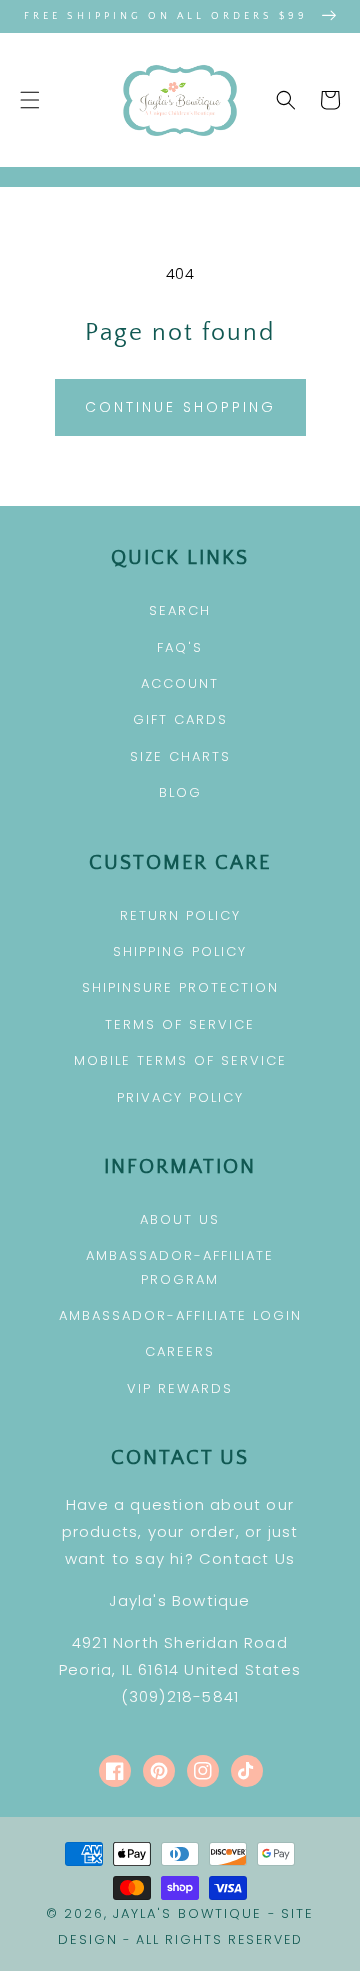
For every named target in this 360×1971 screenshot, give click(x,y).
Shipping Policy (180, 951)
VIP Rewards (180, 1388)
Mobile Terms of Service (180, 1060)
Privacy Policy (180, 1097)
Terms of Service (180, 1024)
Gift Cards (180, 719)
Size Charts (180, 756)
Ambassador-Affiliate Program (180, 1267)
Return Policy (180, 915)
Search (180, 610)
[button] (30, 100)
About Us (180, 1219)
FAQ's (180, 647)
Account (180, 683)
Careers (180, 1351)
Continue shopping (180, 407)
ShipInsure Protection (180, 987)
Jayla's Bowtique (187, 1913)
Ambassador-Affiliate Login (180, 1315)
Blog (180, 792)
